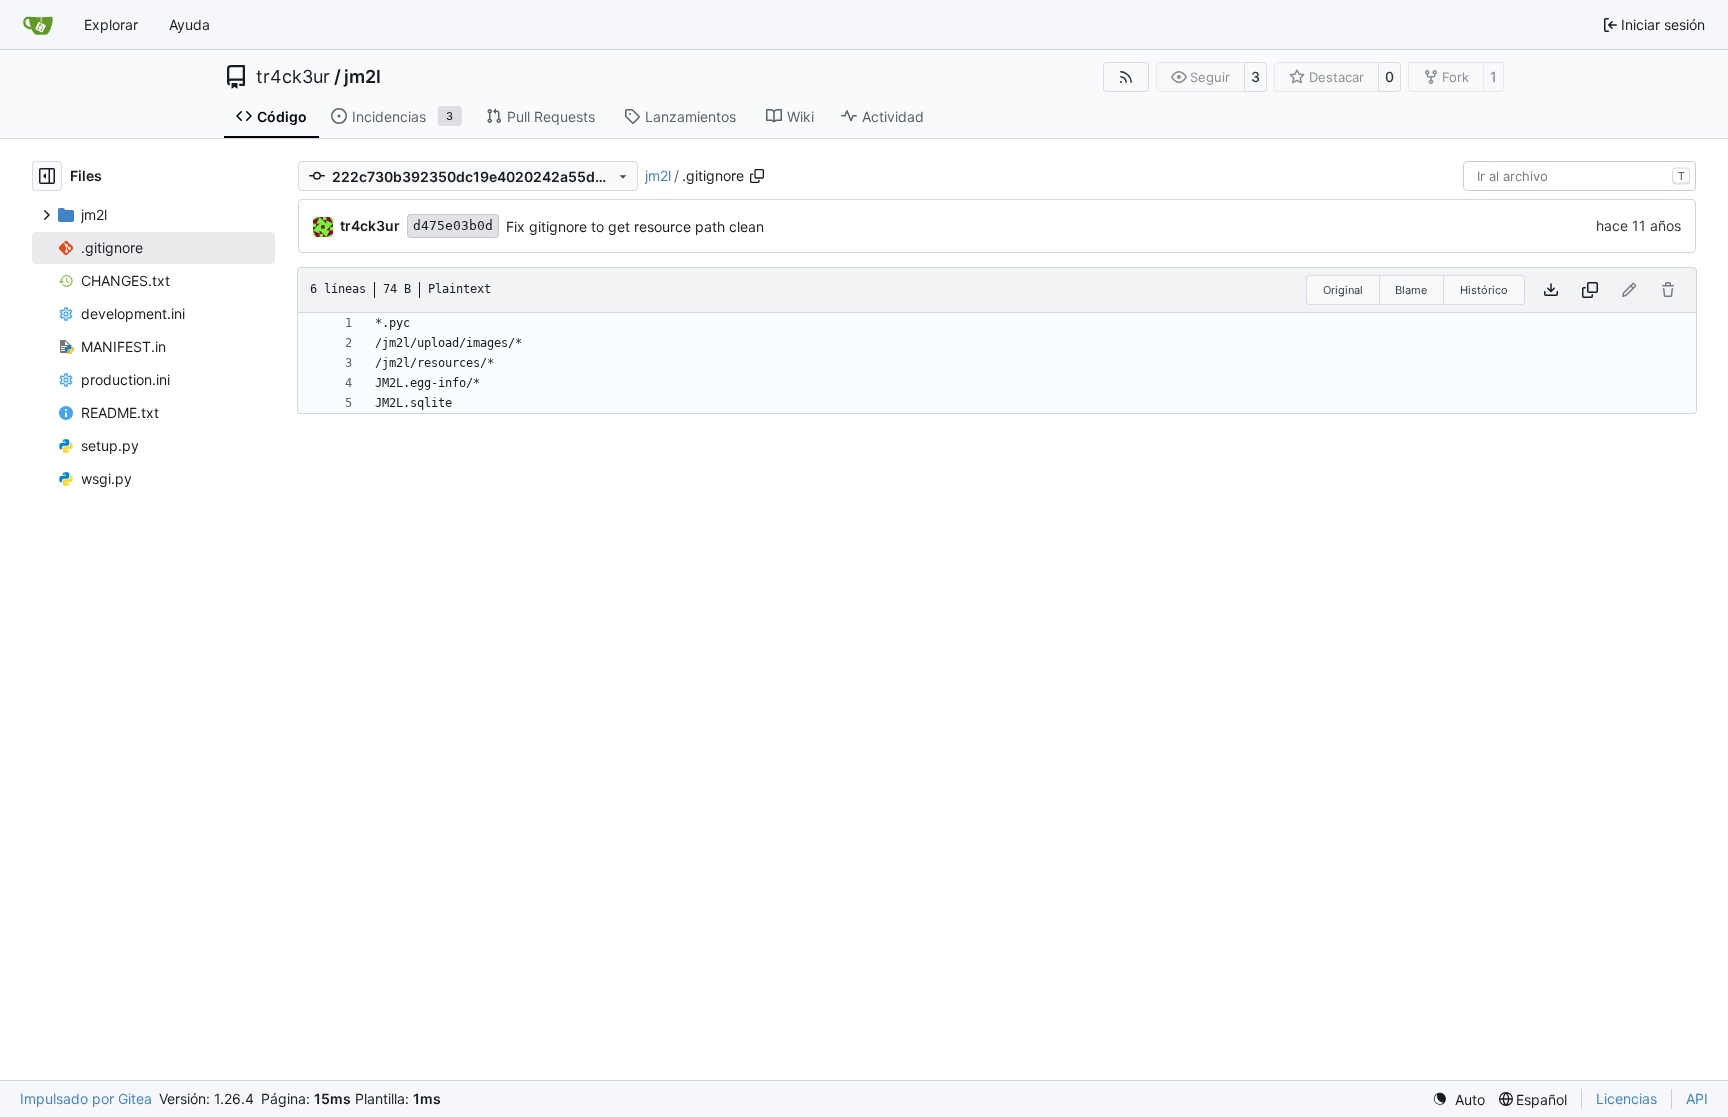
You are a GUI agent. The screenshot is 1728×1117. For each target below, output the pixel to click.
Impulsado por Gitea (86, 1098)
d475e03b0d (453, 225)
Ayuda (189, 24)
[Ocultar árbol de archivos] (47, 176)
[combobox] (1579, 176)
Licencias (1626, 1098)
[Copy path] (757, 176)
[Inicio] (38, 25)
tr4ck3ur (293, 77)
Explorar (111, 24)
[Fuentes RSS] (1126, 77)
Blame (1411, 290)
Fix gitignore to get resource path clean (635, 226)
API (1697, 1098)
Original (1343, 290)
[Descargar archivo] (1551, 290)
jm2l (362, 77)
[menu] (1458, 1099)
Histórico (1484, 290)
